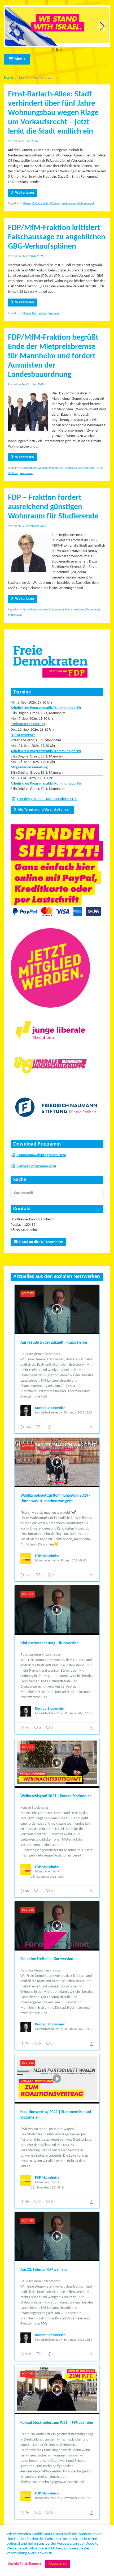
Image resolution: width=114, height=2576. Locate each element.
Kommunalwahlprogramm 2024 (41, 1155)
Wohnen (55, 204)
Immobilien (56, 468)
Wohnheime (93, 610)
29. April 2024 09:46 (73, 1561)
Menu (20, 59)
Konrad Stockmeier (50, 1408)
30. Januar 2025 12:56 (78, 1413)
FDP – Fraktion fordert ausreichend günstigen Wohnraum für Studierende (53, 507)
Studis (69, 610)
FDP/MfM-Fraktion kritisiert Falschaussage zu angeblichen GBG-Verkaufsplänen (57, 237)
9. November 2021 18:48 (76, 2498)
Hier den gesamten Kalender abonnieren (47, 799)
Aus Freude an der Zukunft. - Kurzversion (54, 1343)
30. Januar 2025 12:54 (78, 2340)
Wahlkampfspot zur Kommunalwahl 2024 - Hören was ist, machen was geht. (55, 1498)
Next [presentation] (102, 26)
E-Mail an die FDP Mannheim (41, 1242)
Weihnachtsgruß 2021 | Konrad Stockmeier (56, 1796)
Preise (99, 468)
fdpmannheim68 (46, 1561)
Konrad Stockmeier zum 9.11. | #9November (57, 2423)
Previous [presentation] (12, 26)
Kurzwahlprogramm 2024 (36, 1166)
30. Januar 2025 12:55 (78, 1713)
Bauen (27, 204)
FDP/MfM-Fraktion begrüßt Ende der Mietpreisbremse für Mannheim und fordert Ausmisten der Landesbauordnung (53, 356)
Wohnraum (69, 204)
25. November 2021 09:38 (48, 2188)
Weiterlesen (25, 193)
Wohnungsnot (85, 204)
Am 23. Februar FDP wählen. (44, 2270)
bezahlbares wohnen (36, 468)
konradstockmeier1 (47, 1413)
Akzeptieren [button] (58, 2564)
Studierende (56, 610)
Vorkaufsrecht (40, 204)
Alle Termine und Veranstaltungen (44, 810)
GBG (35, 313)
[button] (53, 50)
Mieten (69, 468)
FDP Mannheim (47, 1556)
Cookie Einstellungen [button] (24, 2564)
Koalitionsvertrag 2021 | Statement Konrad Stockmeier (56, 2115)
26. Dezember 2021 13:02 (48, 1877)
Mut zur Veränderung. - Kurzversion (49, 1643)
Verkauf (43, 313)
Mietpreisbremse (84, 468)
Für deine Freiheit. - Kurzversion (47, 1959)
